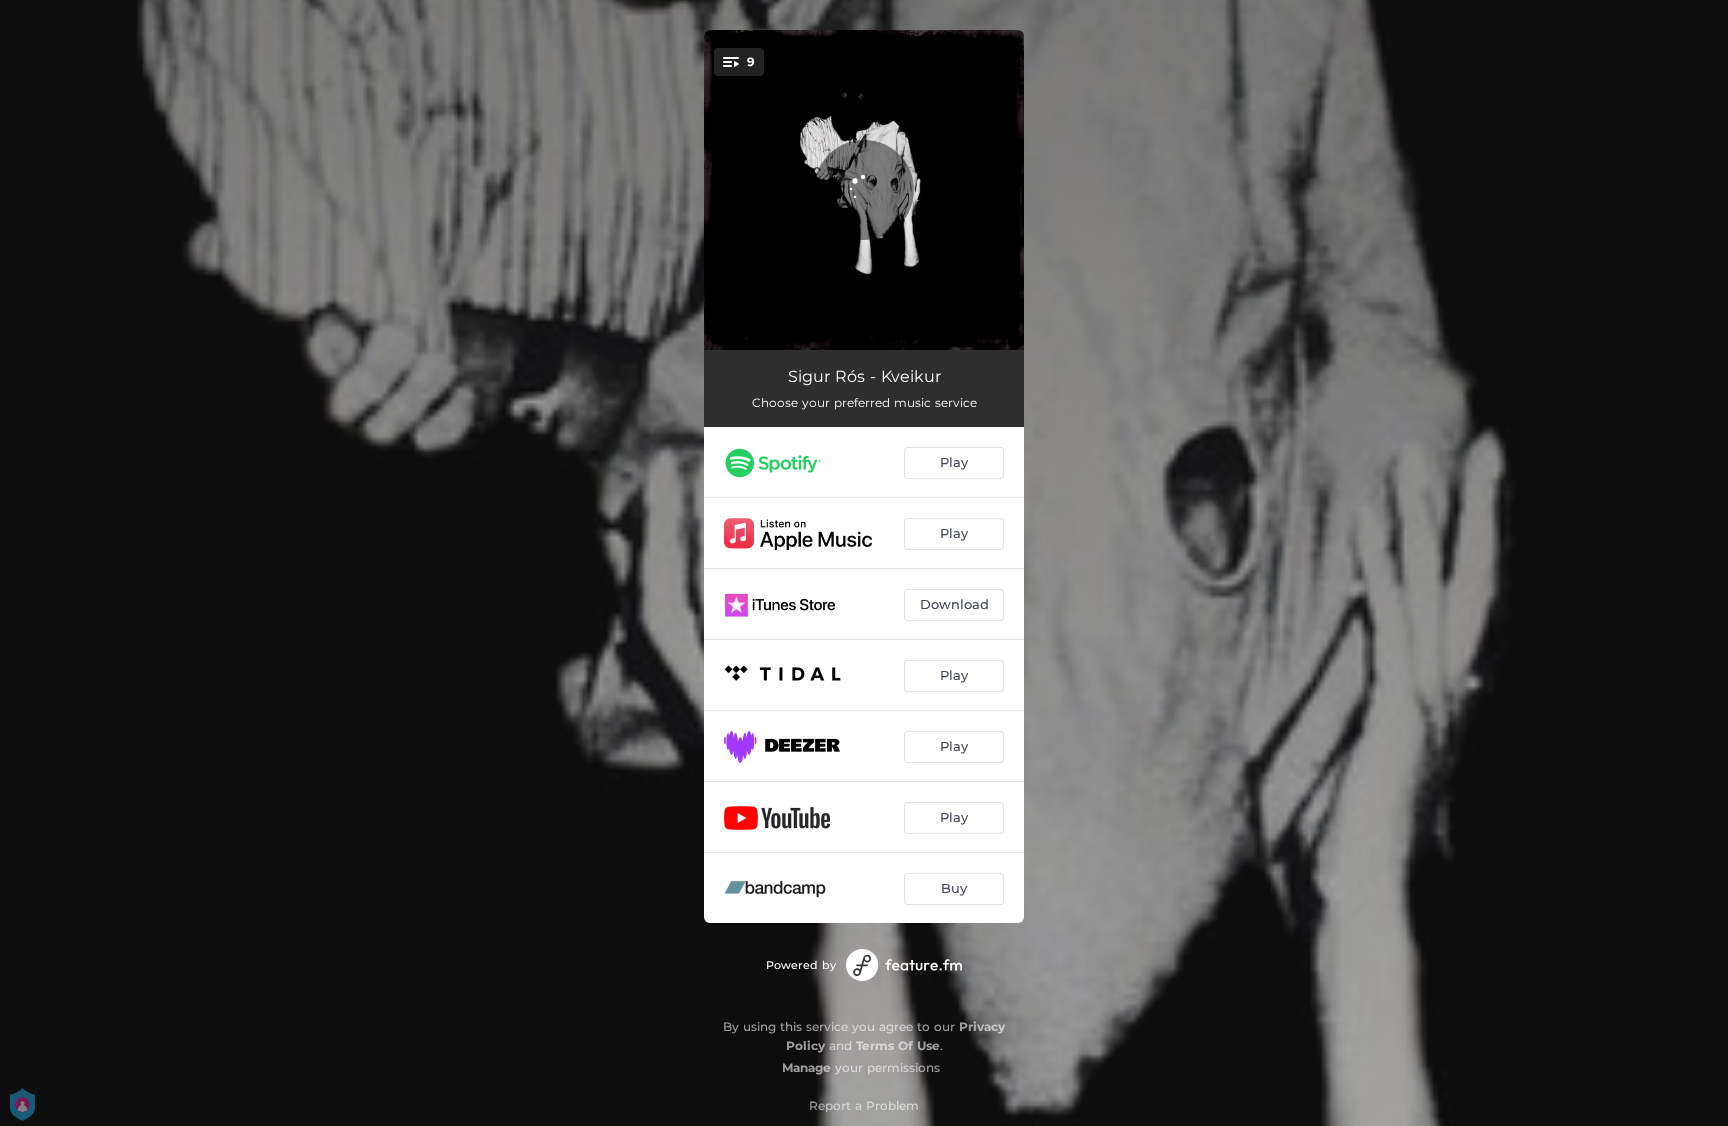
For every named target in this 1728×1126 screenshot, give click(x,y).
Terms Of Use (898, 1045)
